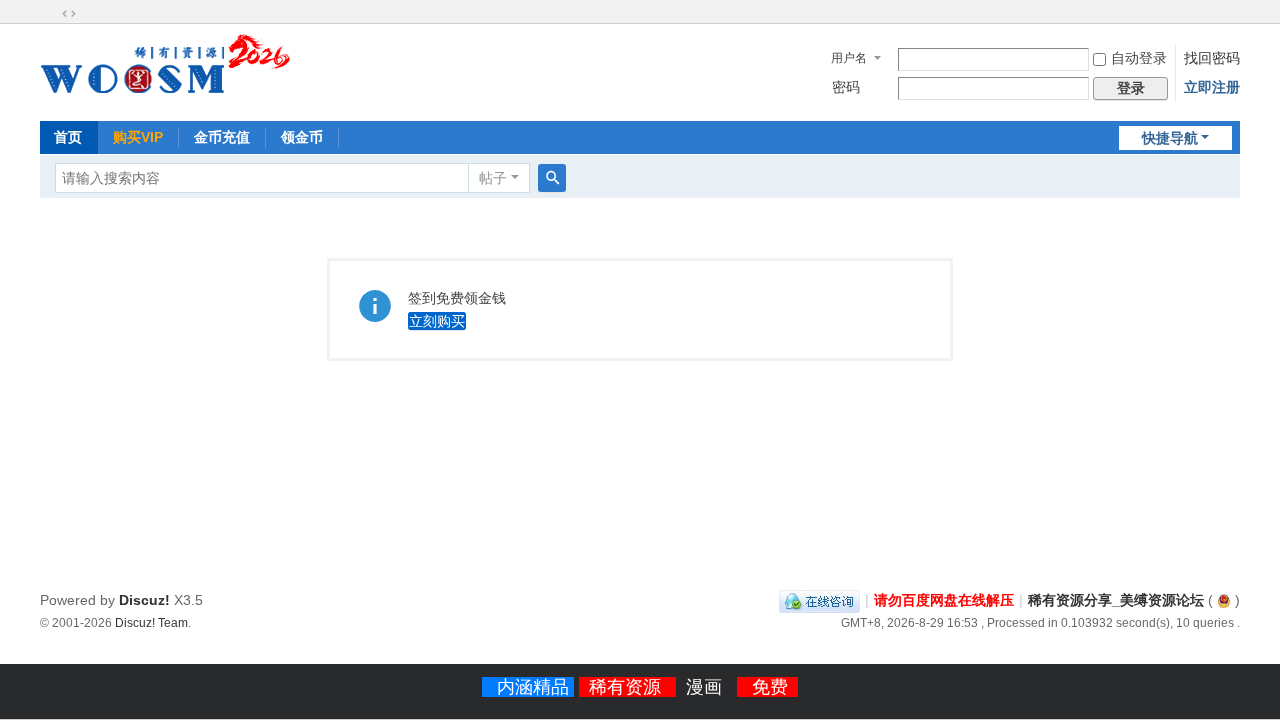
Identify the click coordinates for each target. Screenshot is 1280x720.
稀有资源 (627, 687)
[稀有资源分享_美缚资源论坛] (165, 98)
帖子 (493, 178)
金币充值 (222, 137)
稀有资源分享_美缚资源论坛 (1116, 600)
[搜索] (552, 178)
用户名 (849, 58)
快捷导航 (1170, 138)
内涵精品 (535, 687)
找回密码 (1212, 58)
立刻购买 (437, 321)
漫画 (706, 687)
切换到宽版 (69, 14)
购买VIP (138, 137)
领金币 (302, 137)
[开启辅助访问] (50, 14)
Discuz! (144, 600)
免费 (770, 687)
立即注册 (1212, 87)
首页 (68, 137)
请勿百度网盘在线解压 (944, 600)
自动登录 (1139, 58)
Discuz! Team (151, 622)
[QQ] (819, 600)
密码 (846, 87)
